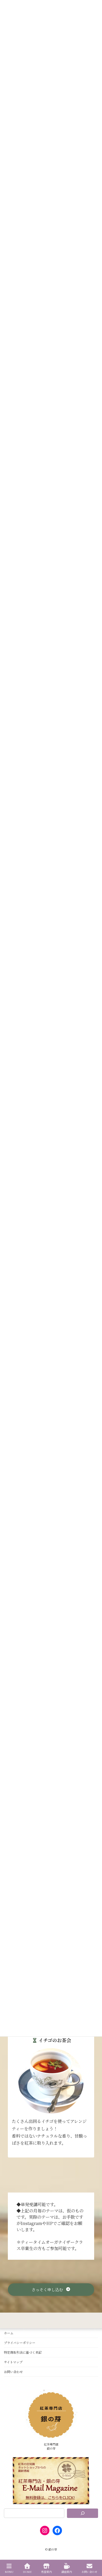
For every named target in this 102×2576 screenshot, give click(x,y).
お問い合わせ (13, 2372)
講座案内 (67, 2572)
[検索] (83, 2513)
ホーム (9, 2333)
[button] (51, 2290)
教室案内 (47, 2572)
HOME (27, 2572)
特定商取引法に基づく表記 (23, 2352)
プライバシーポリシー (20, 2343)
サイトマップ (13, 2362)
